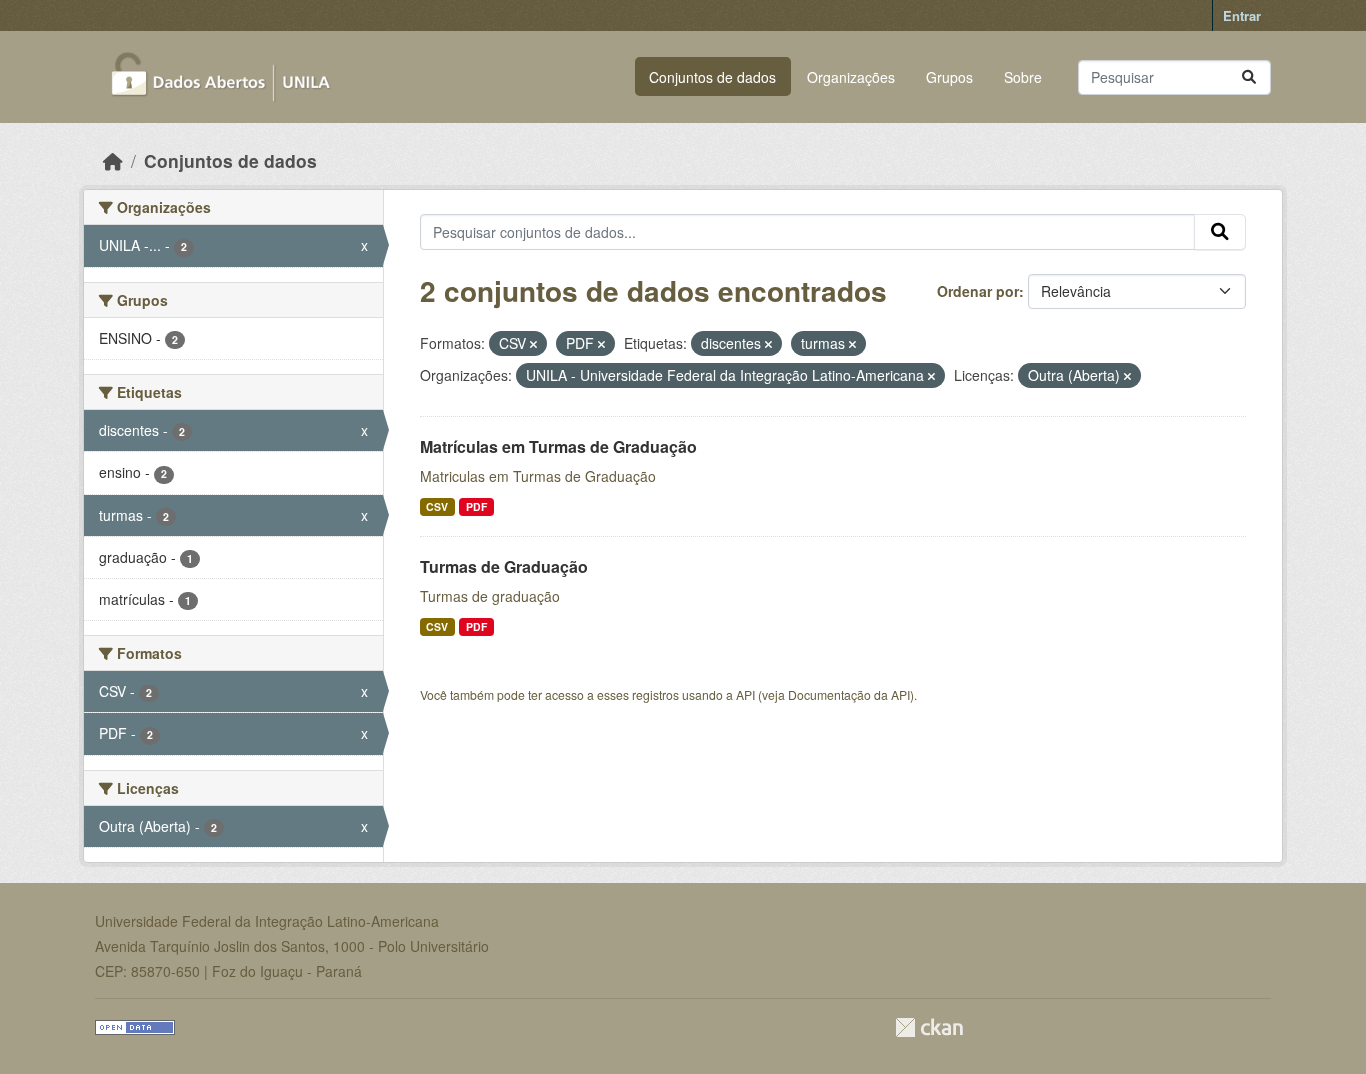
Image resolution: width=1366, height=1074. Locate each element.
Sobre (1023, 77)
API (745, 694)
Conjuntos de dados (712, 77)
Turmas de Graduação (504, 566)
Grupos (949, 77)
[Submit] (1249, 77)
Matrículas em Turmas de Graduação (558, 446)
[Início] (113, 160)
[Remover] (533, 344)
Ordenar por (978, 291)
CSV (437, 506)
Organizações (851, 77)
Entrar (1242, 15)
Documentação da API (849, 694)
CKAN (929, 1027)
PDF (476, 506)
